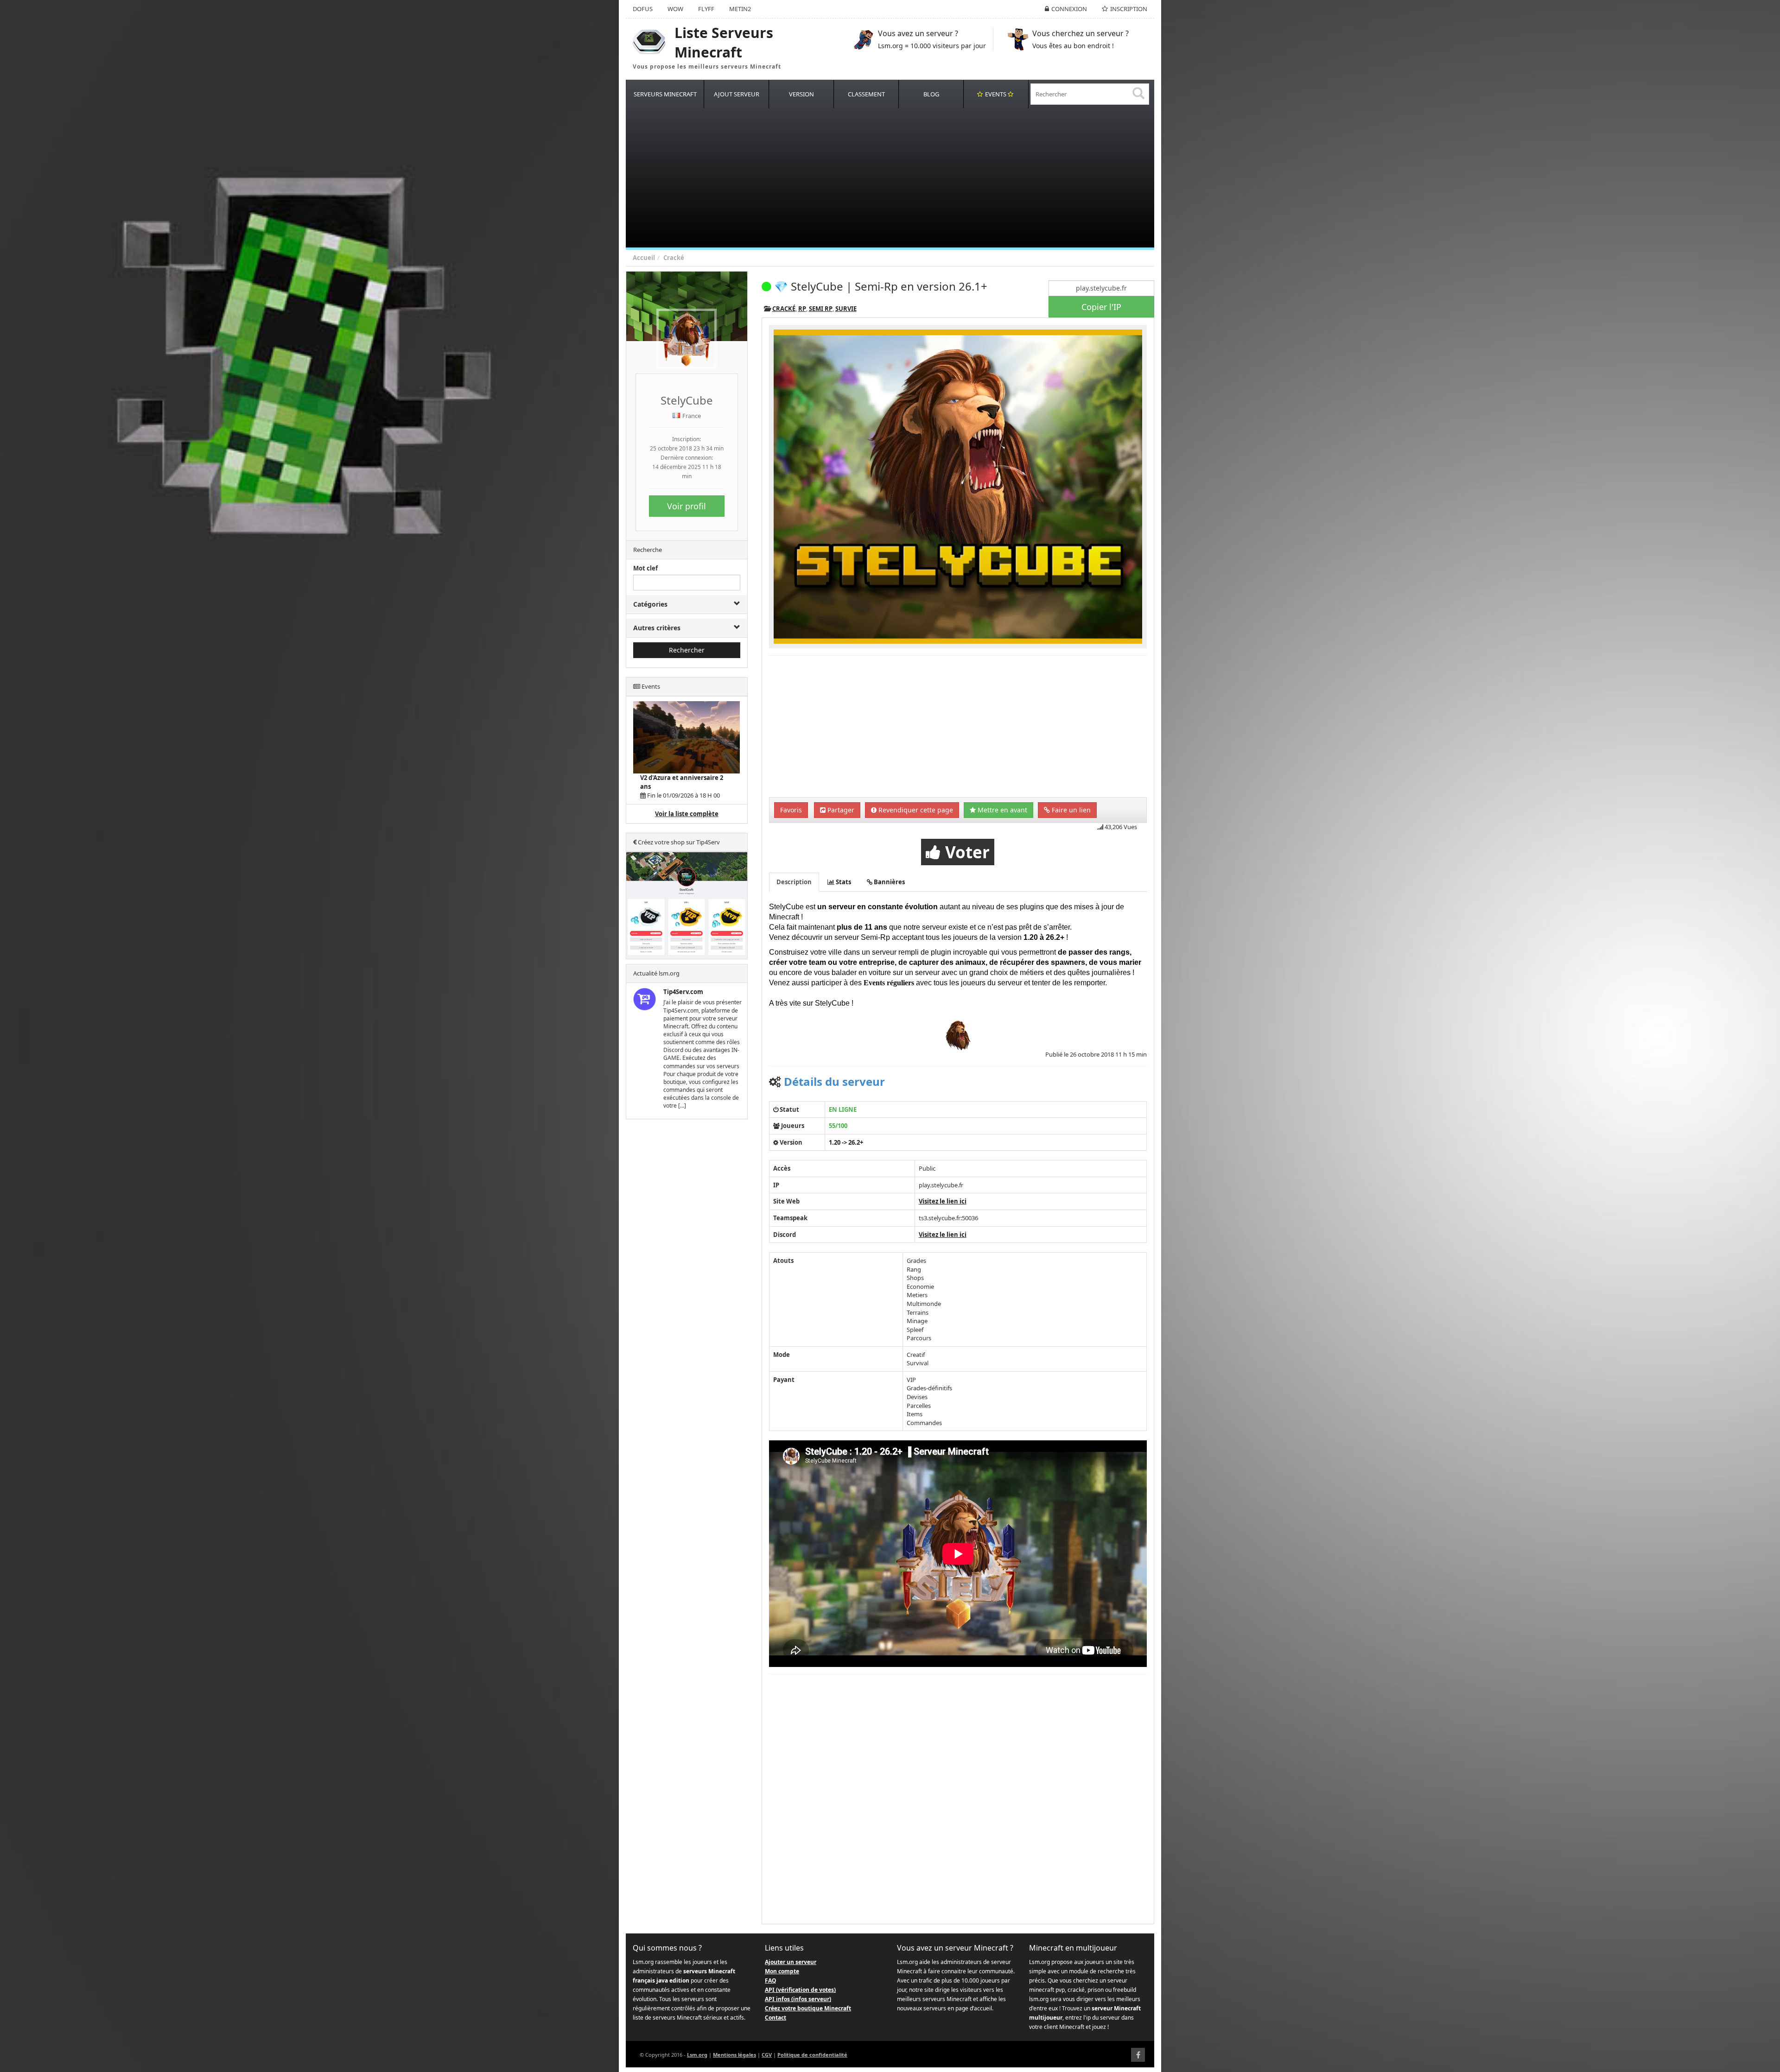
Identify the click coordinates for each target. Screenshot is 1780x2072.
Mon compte (782, 1971)
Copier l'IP (1101, 307)
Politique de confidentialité (812, 2055)
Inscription (1129, 9)
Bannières (889, 882)
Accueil (644, 258)
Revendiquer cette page (915, 810)
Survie (846, 309)
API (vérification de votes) (800, 1990)
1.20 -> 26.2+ (846, 1142)
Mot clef (645, 568)
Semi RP (821, 309)
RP (802, 309)
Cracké (674, 258)
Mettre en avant (1001, 810)
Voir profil (687, 506)
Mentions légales (734, 2055)
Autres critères (657, 628)
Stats (843, 882)
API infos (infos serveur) (798, 1999)
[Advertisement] (904, 178)
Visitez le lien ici (943, 1201)
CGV (767, 2055)
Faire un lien (1070, 810)
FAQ (771, 1980)
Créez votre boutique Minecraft (808, 2008)
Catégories (650, 604)
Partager (840, 810)
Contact (776, 2018)
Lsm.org (697, 2055)
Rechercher (687, 650)
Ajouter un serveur (791, 1962)
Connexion (1069, 9)
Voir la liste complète (687, 814)
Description (794, 882)
